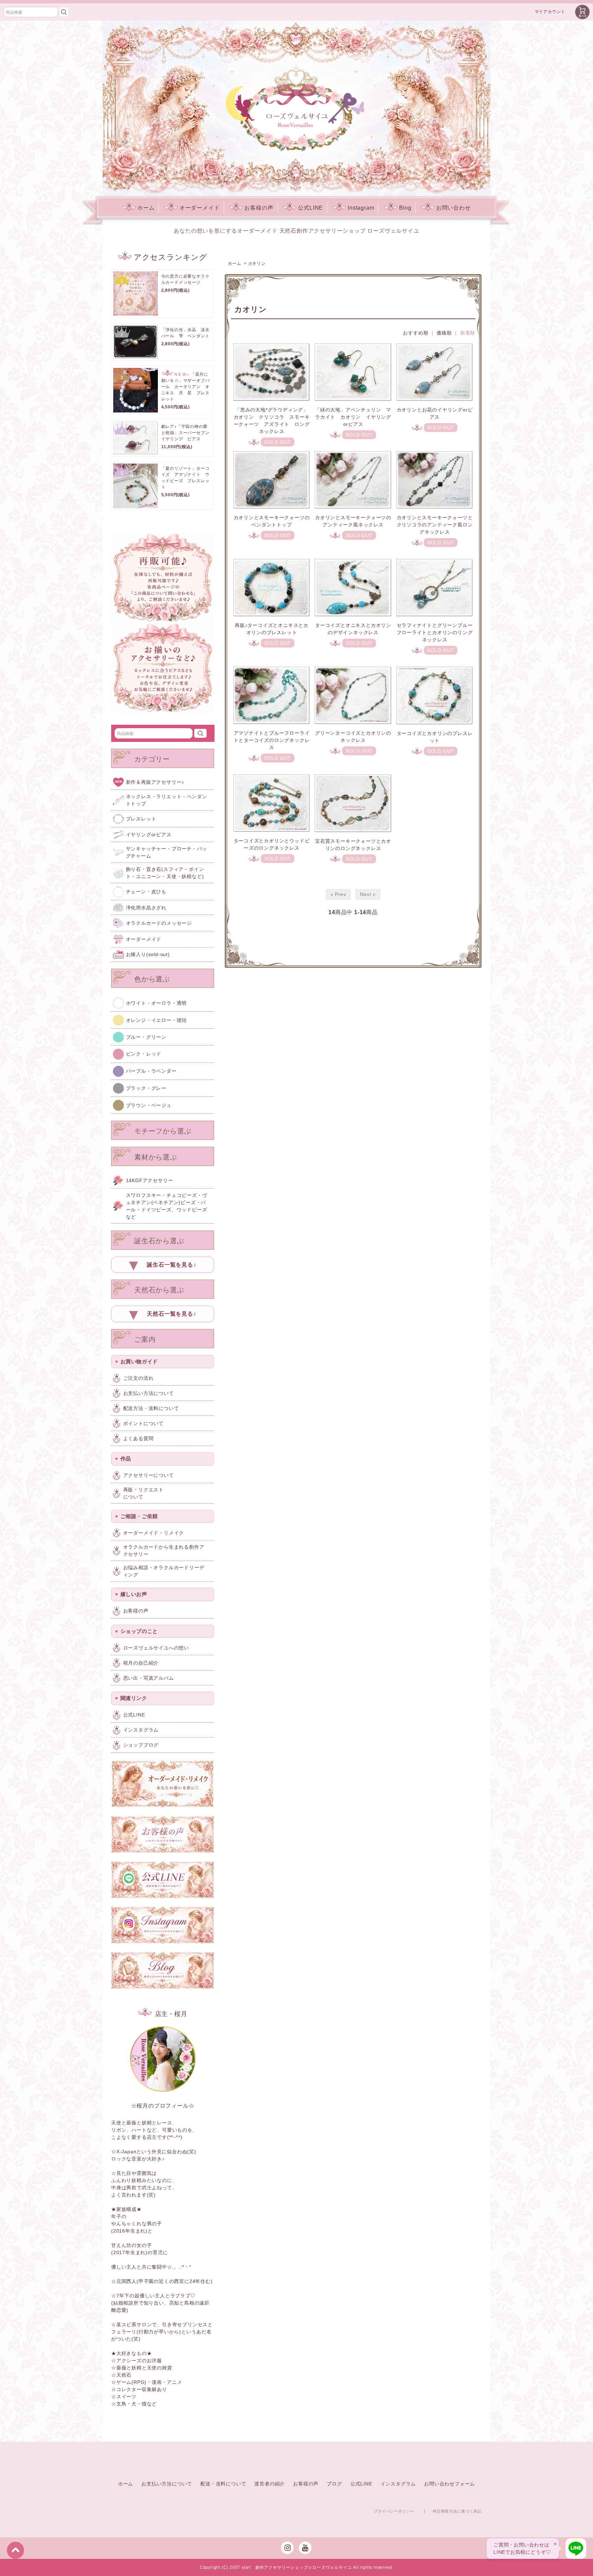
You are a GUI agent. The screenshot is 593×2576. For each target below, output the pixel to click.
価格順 (444, 333)
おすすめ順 (416, 333)
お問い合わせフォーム (450, 2484)
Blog (405, 208)
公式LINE (310, 208)
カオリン (257, 264)
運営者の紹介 (270, 2484)
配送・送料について (223, 2484)
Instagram (361, 208)
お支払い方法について (167, 2484)
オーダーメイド (200, 208)
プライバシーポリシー (394, 2511)
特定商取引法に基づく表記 (457, 2511)
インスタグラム (398, 2484)
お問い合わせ (454, 208)
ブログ (334, 2484)
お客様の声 (259, 208)
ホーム (146, 208)
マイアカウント (550, 12)
